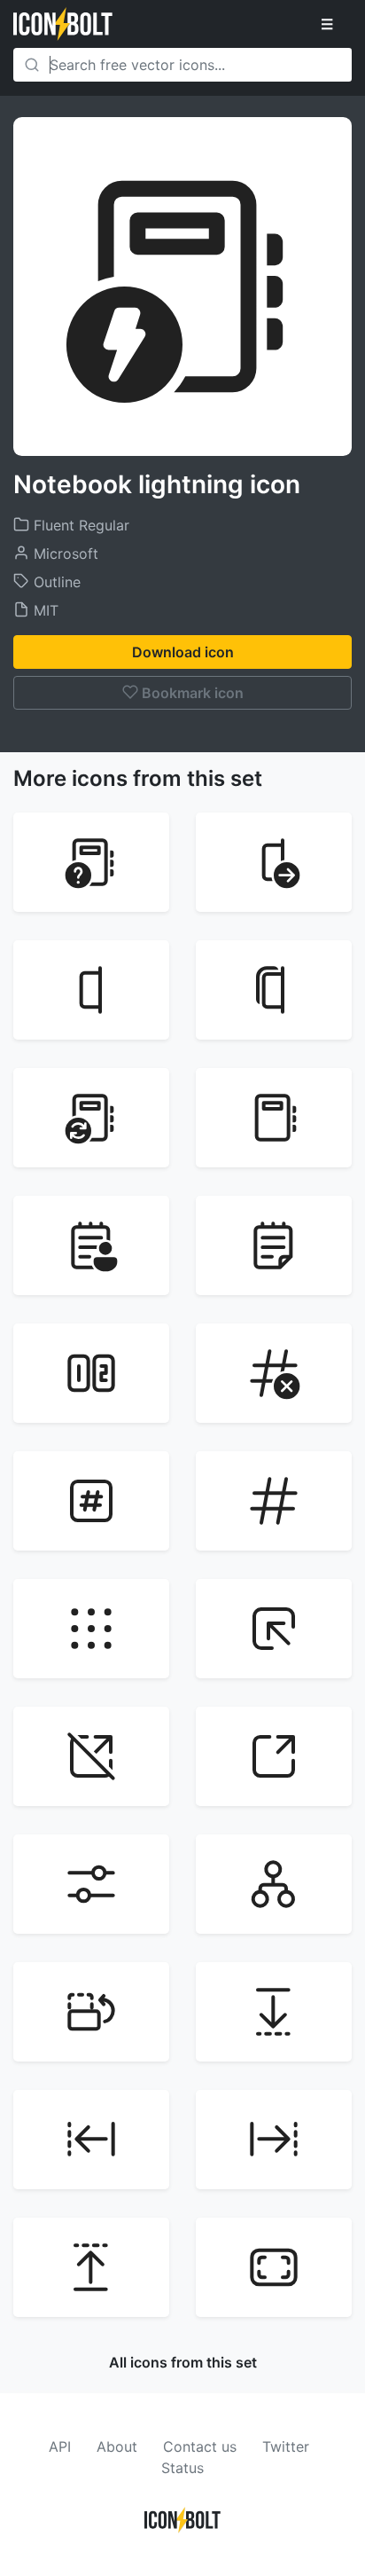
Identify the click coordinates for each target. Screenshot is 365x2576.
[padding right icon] (274, 2140)
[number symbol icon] (274, 1501)
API (60, 2446)
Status (182, 2468)
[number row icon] (91, 1373)
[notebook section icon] (91, 990)
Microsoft (64, 554)
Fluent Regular (79, 525)
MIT (44, 610)
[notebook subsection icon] (274, 990)
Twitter (286, 2446)
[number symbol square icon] (91, 1501)
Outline (55, 582)
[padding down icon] (274, 2012)
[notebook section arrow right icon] (274, 862)
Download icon (183, 652)
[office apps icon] (91, 1629)
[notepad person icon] (91, 1245)
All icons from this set (183, 2362)
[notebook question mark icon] (91, 862)
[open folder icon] (274, 1629)
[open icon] (274, 1756)
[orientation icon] (91, 2012)
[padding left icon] (91, 2140)
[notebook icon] (274, 1118)
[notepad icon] (274, 1245)
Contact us (200, 2446)
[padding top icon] (91, 2267)
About (117, 2446)
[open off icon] (91, 1756)
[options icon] (91, 1884)
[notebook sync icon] (91, 1118)
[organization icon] (274, 1884)
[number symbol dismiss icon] (274, 1373)
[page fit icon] (274, 2267)
